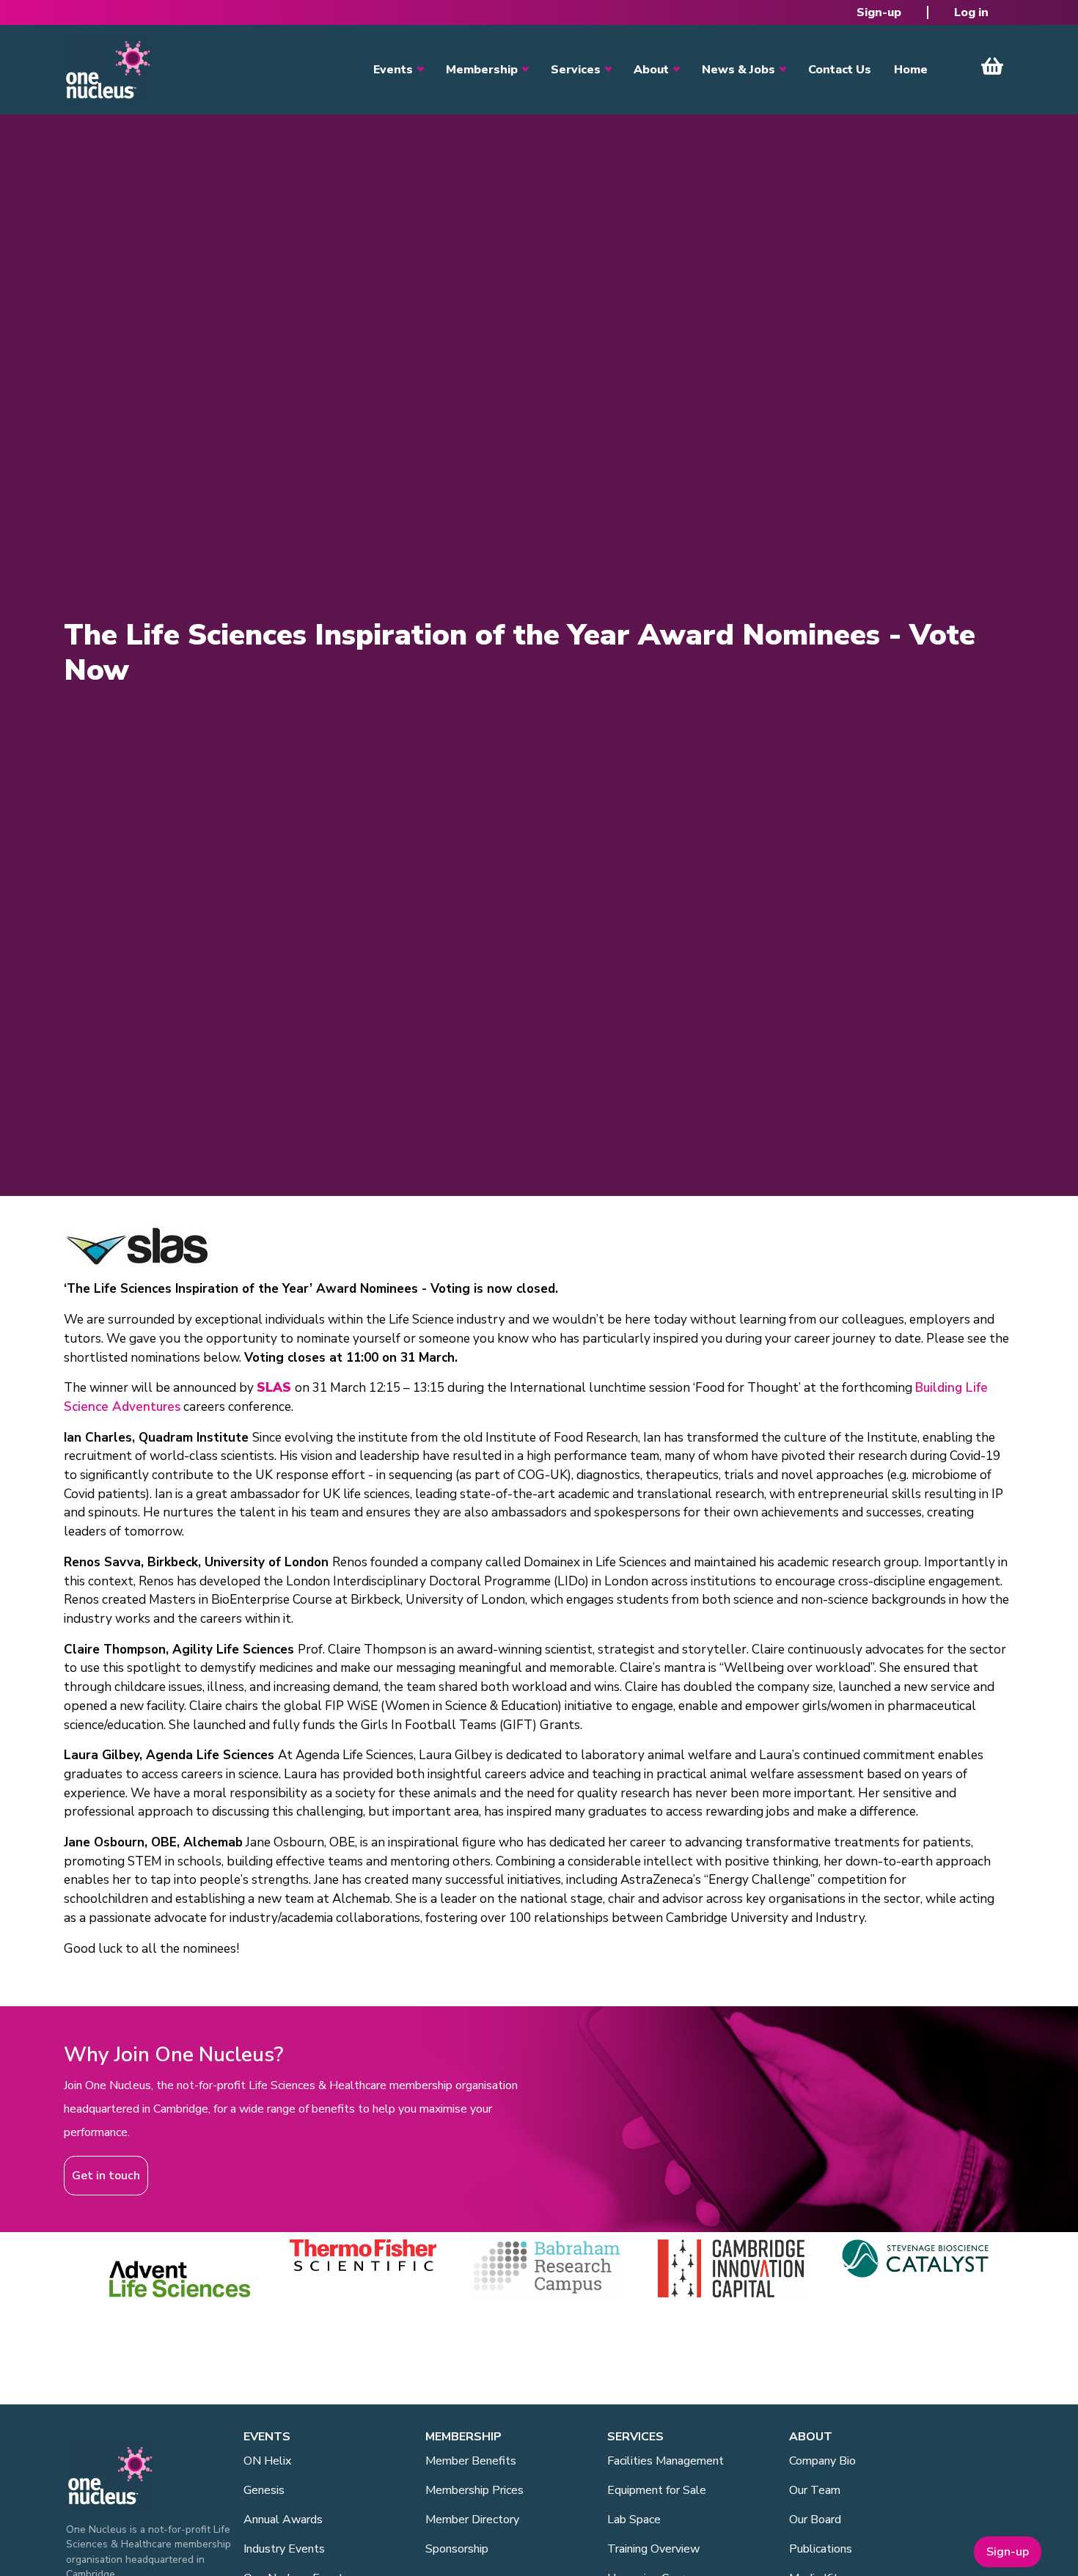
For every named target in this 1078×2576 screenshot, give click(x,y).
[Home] (108, 70)
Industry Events (284, 2549)
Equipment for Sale (657, 2490)
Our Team (815, 2490)
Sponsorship (457, 2549)
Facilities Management (665, 2461)
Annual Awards (283, 2520)
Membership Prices (474, 2490)
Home (911, 70)
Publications (821, 2549)
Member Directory (472, 2520)
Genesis (264, 2490)
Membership (482, 70)
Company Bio (822, 2461)
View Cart (992, 66)
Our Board (815, 2520)
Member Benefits (471, 2461)
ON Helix (267, 2461)
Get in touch (106, 2176)
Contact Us (840, 70)
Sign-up (879, 12)
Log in (971, 12)
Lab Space (634, 2520)
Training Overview (653, 2549)
